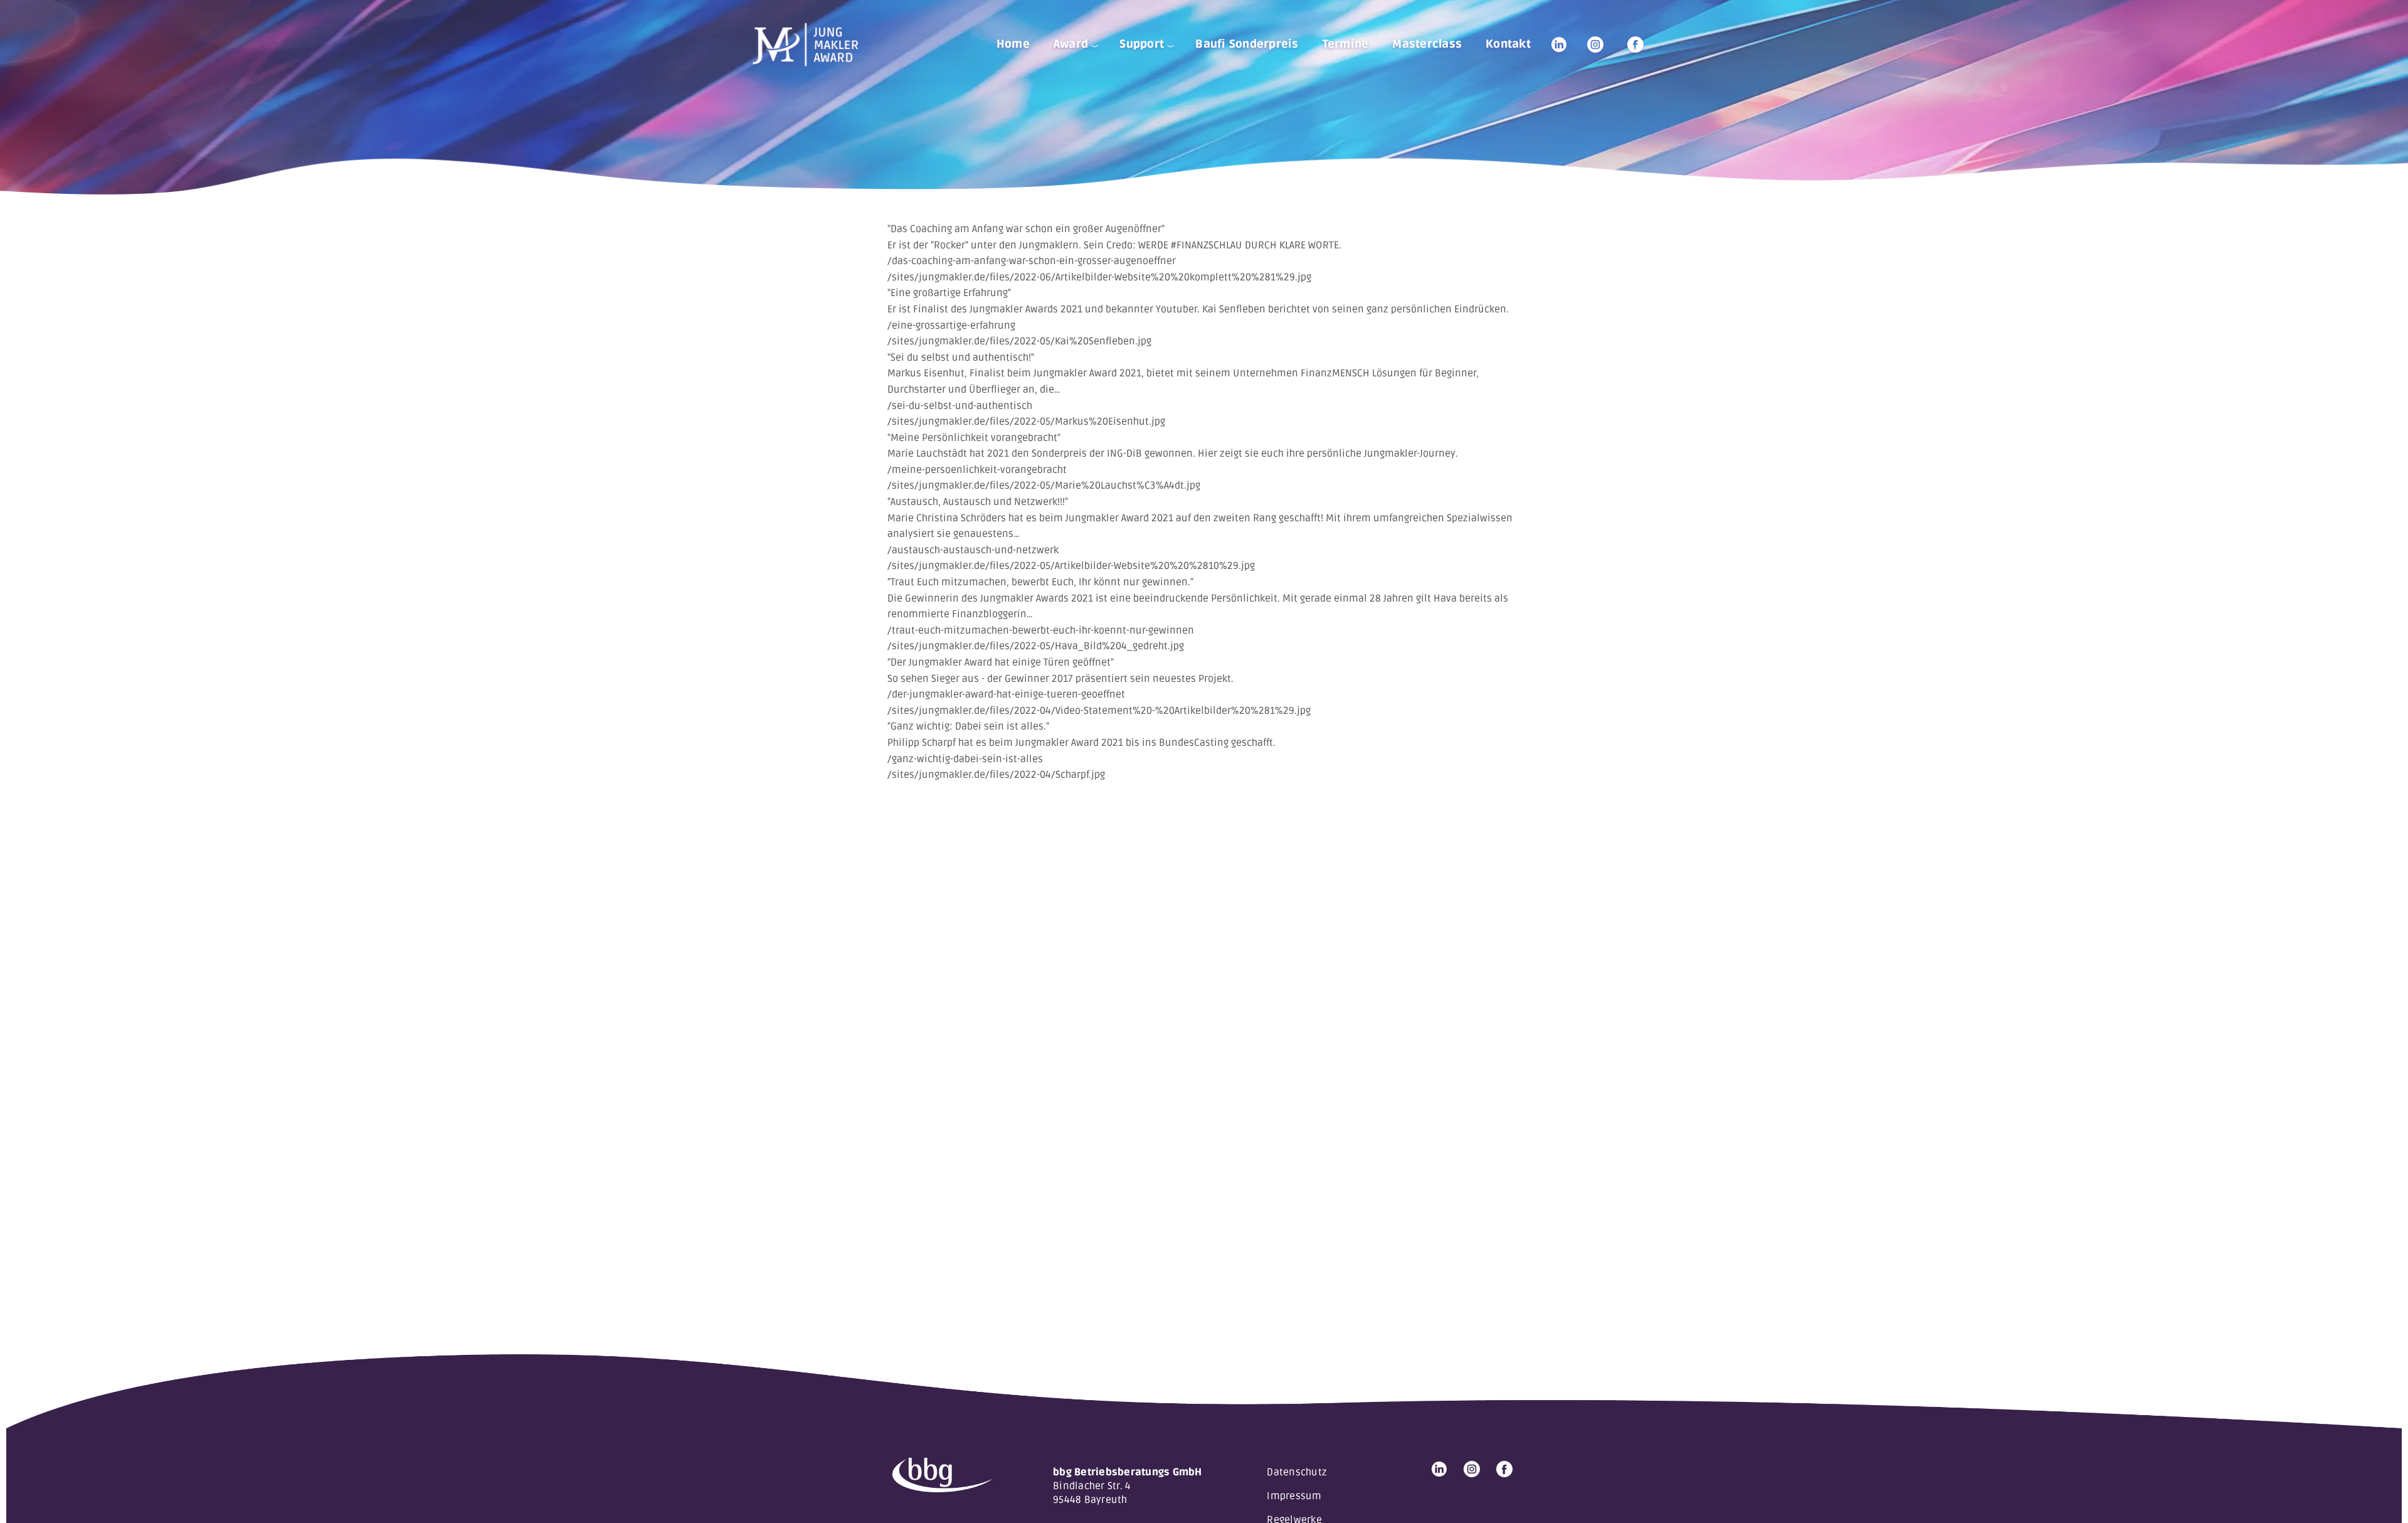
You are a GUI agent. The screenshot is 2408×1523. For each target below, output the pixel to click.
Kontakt (1508, 44)
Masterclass (1427, 44)
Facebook (1635, 45)
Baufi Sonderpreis (1247, 44)
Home (1013, 44)
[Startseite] (810, 45)
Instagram (1595, 45)
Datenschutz (1297, 1472)
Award (1071, 44)
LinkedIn (1559, 45)
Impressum (1294, 1496)
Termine (1346, 44)
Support (1142, 44)
